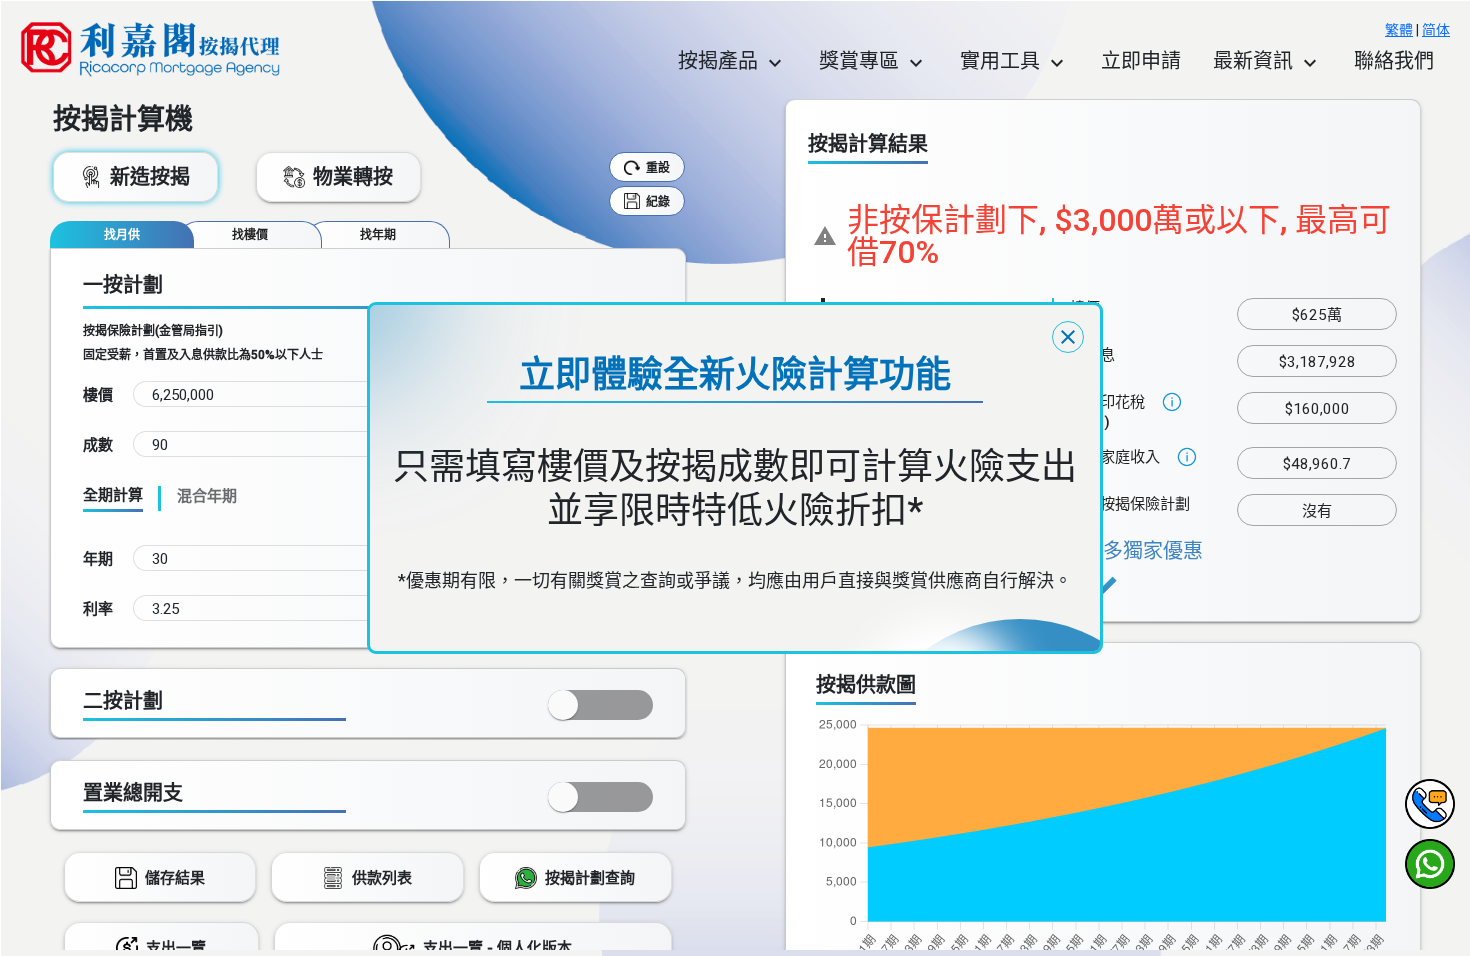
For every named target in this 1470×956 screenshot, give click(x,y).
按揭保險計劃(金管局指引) (153, 331)
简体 (1436, 30)
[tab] (122, 234)
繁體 (1399, 30)
